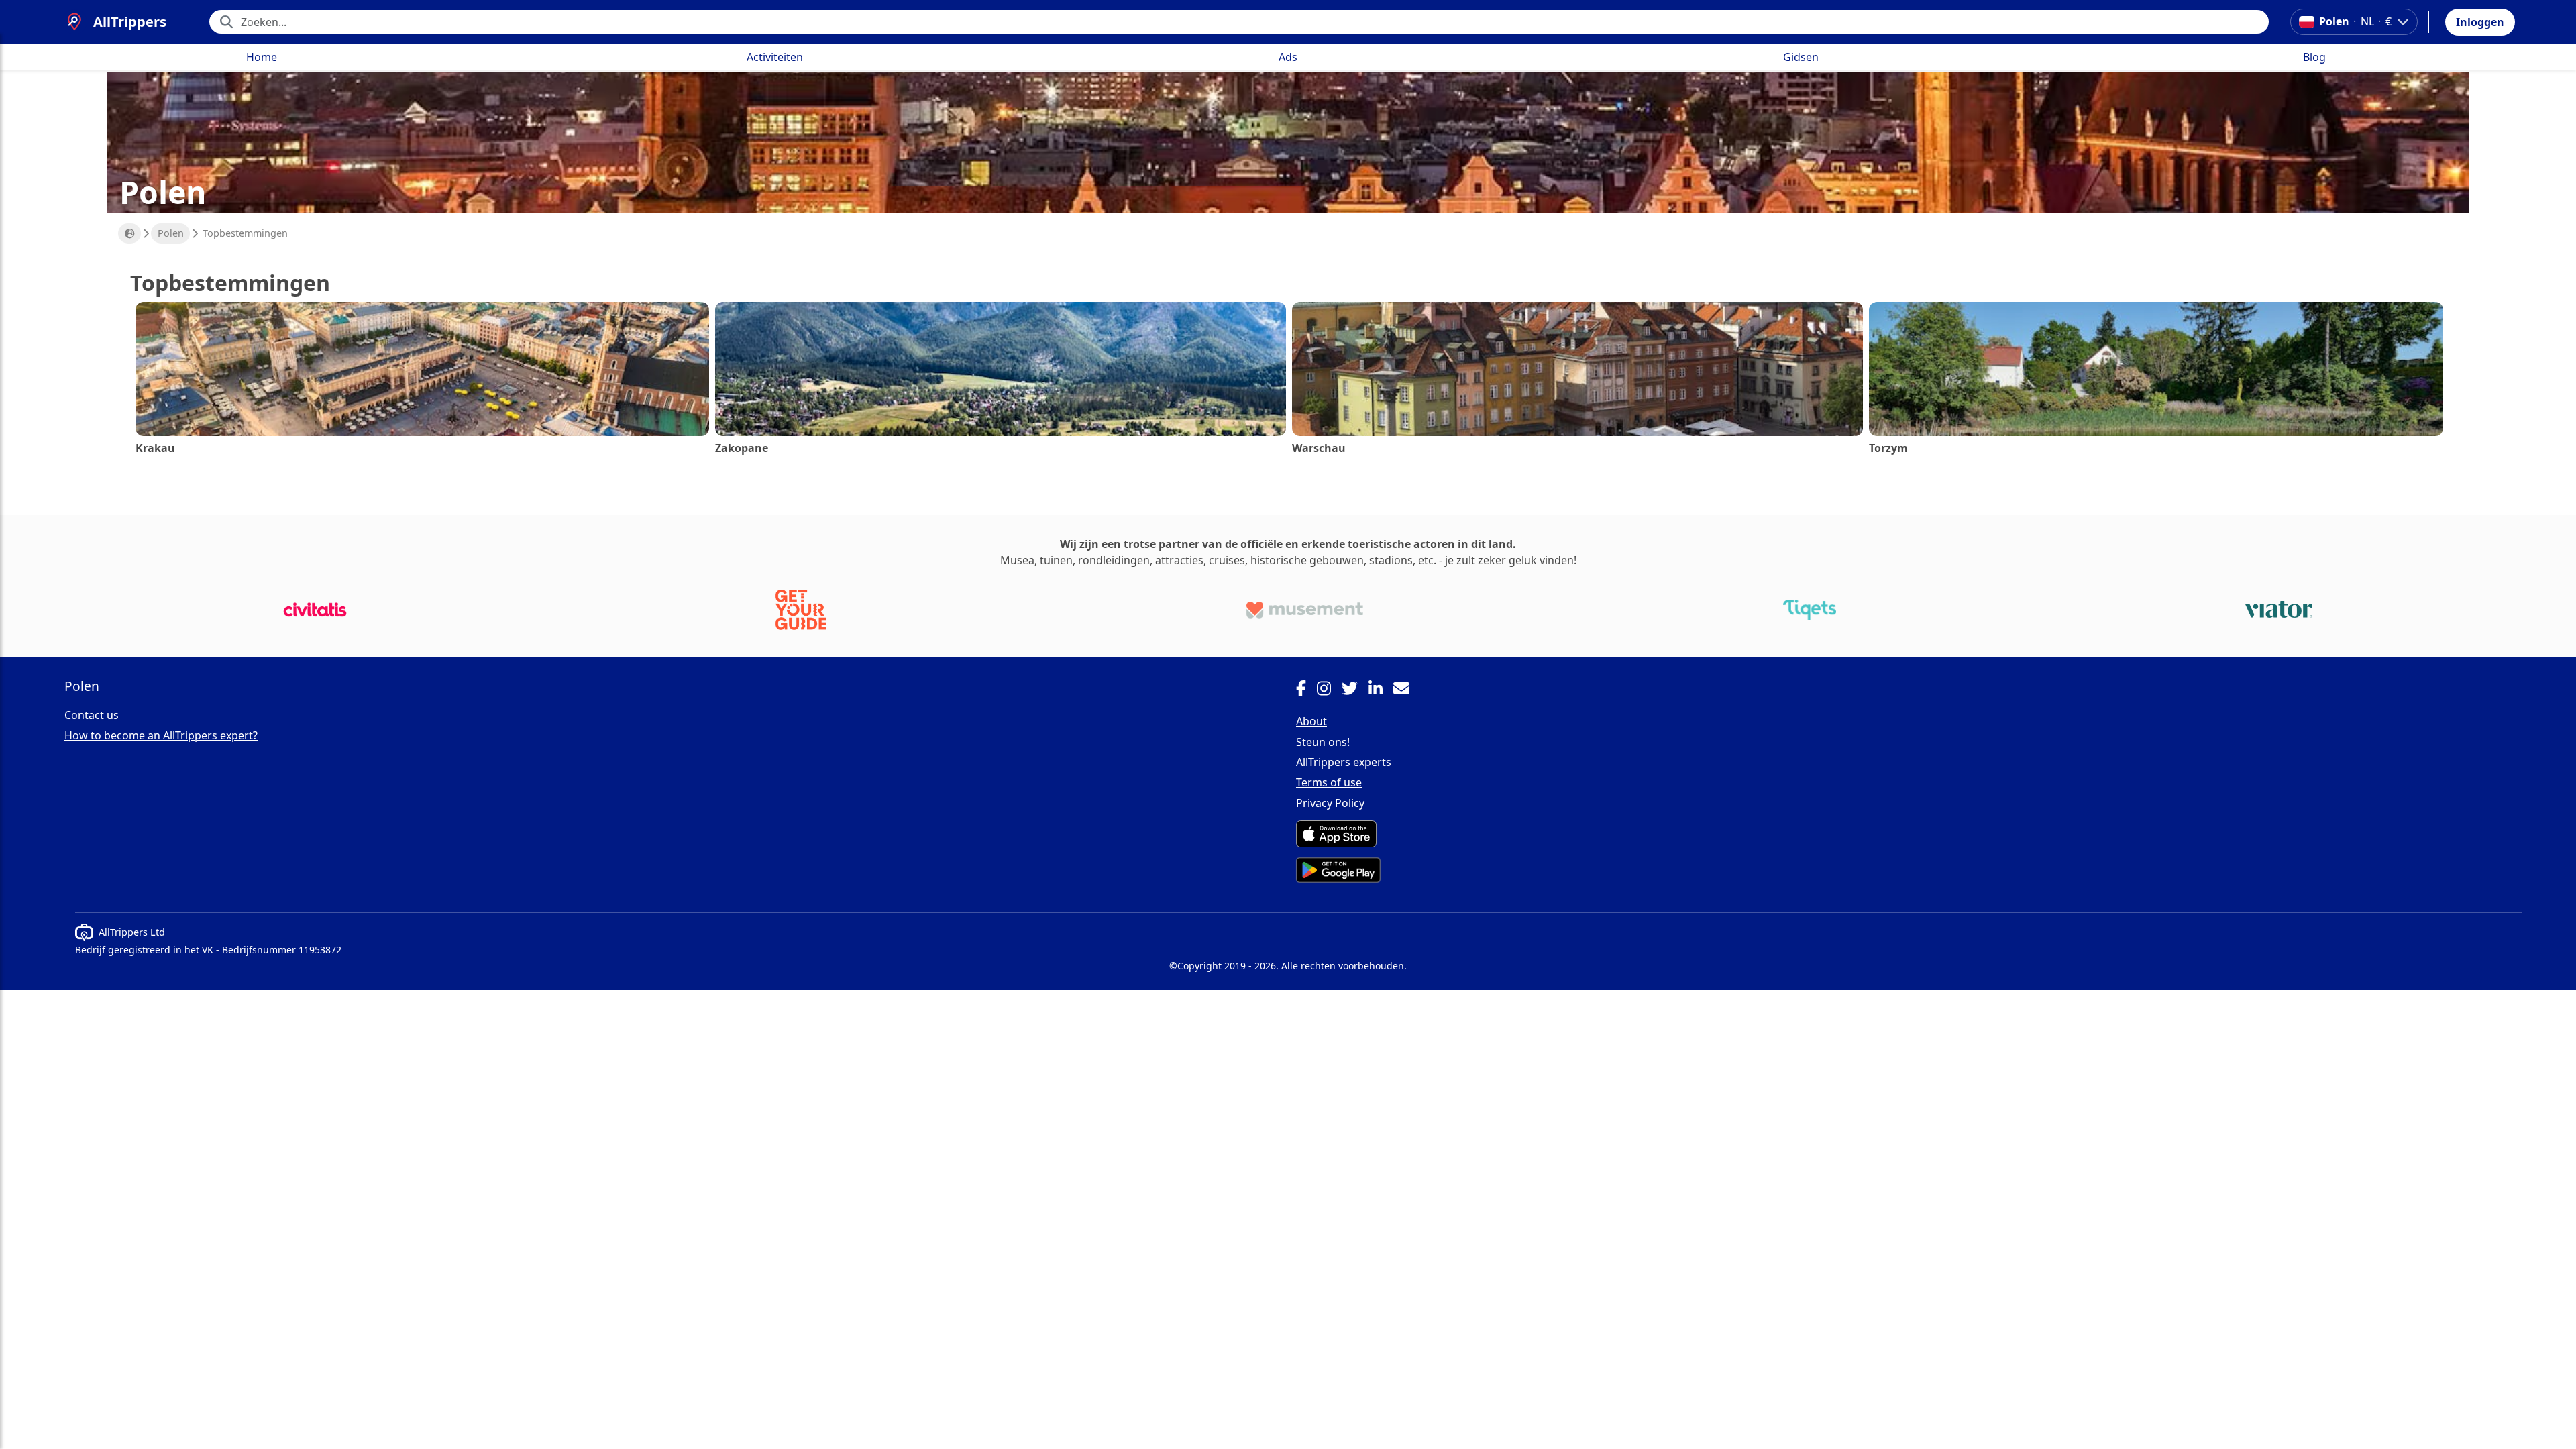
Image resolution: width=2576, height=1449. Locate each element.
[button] (2480, 22)
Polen (171, 233)
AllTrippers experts (1344, 762)
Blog (2314, 57)
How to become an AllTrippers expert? (161, 735)
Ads (1288, 57)
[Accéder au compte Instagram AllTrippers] (1329, 690)
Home (262, 57)
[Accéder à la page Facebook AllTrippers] (1306, 690)
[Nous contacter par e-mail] (1407, 690)
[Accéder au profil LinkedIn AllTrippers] (1381, 690)
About (1311, 721)
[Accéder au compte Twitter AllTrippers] (1355, 690)
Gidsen (1801, 57)
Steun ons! (1323, 742)
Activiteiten (775, 57)
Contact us (92, 715)
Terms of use (1329, 782)
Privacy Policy (1330, 803)
